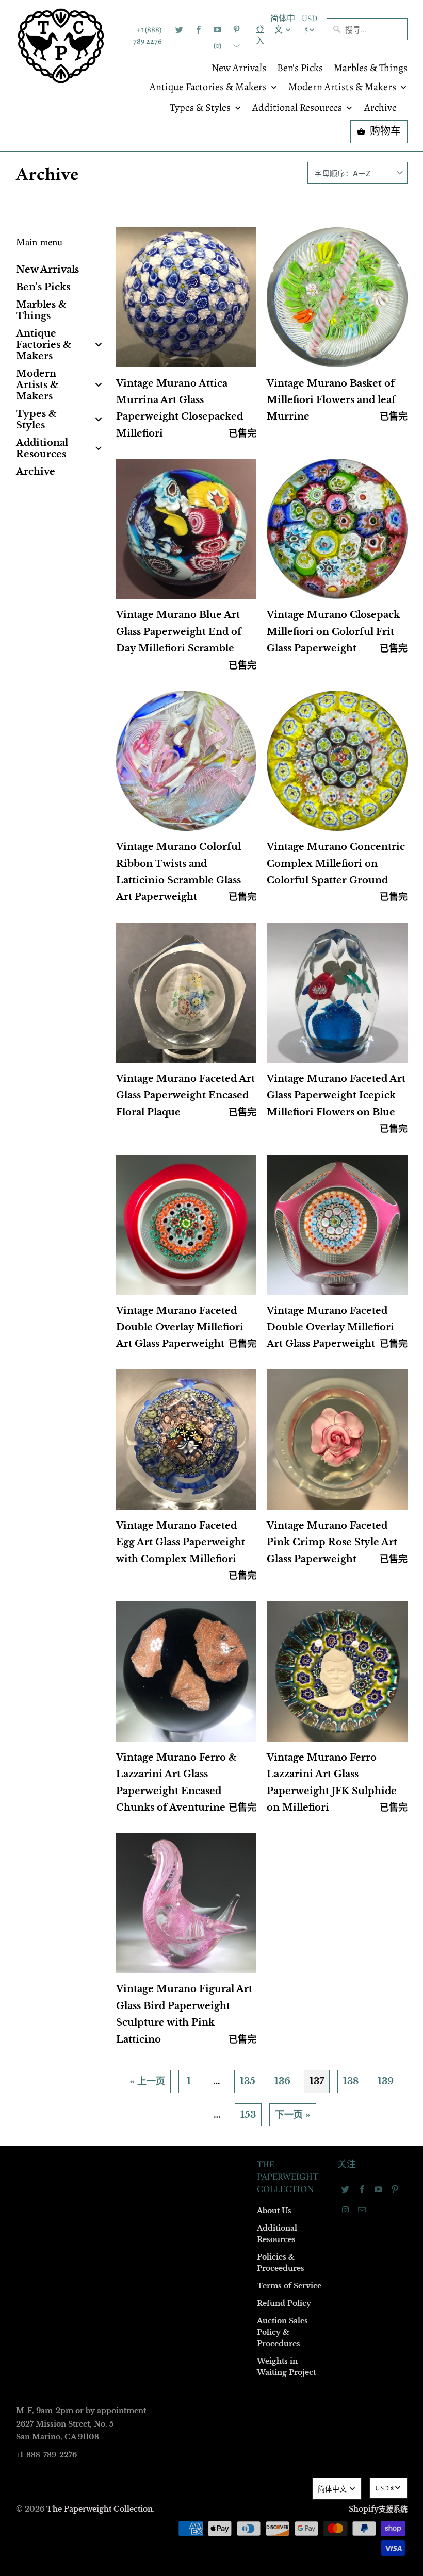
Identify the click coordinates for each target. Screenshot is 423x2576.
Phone (74, 1316)
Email (73, 1138)
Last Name (81, 1256)
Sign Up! (212, 1489)
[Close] (361, 1066)
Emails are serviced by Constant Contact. (148, 1460)
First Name (81, 1197)
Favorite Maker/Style (96, 1375)
